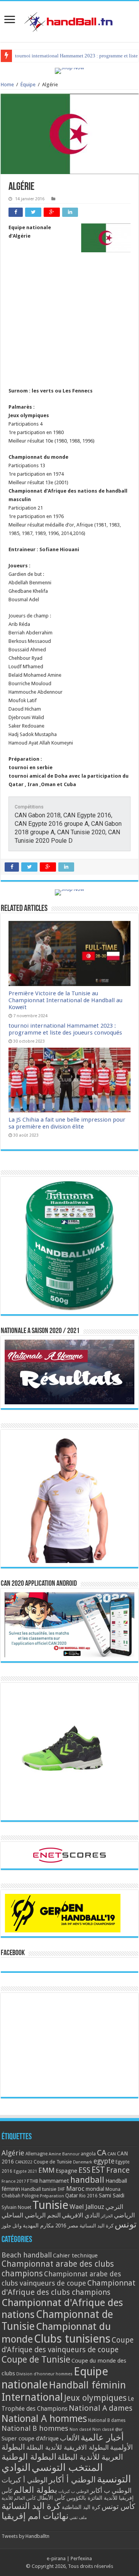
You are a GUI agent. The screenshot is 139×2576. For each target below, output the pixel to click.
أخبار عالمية (102, 2438)
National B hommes (35, 2428)
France (118, 2170)
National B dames (107, 2420)
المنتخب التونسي (67, 2467)
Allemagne (36, 2154)
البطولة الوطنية (29, 2457)
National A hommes (44, 2418)
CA (102, 2153)
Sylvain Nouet (16, 2207)
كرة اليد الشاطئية (81, 2507)
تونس (126, 2224)
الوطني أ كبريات (25, 2480)
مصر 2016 (67, 2225)
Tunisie (50, 2205)
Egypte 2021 (25, 2171)
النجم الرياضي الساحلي (31, 2215)
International (32, 2397)
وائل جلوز (12, 2226)
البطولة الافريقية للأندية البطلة (68, 2447)
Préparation (52, 2196)
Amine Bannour (64, 2154)
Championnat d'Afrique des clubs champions (69, 2288)
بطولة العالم (35, 2490)
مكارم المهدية (38, 2225)
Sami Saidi (112, 2195)
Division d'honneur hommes (44, 2374)
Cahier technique (75, 2256)
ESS (84, 2170)
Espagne (66, 2171)
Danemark (83, 2162)
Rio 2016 (88, 2196)
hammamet (54, 2181)
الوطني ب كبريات (74, 2491)
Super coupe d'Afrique (30, 2438)
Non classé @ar (107, 2429)
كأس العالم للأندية (19, 2498)
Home (7, 85)
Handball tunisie (39, 2189)
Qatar (72, 2195)
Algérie (13, 2153)
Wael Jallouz (87, 2207)
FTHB (33, 2181)
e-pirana (56, 2558)
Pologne (30, 2196)
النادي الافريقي (81, 2215)
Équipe (28, 85)
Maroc (75, 2189)
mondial (95, 2189)
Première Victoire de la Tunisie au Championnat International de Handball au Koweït (65, 1000)
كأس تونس (118, 2506)
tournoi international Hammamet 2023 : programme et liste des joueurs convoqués (65, 1029)
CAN (112, 2154)
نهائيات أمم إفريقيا (35, 2516)
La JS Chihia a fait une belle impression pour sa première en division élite (67, 1123)
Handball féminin (87, 2385)
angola (88, 2154)
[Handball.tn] (69, 20)
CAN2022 (24, 2162)
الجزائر (107, 2216)
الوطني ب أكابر (111, 2490)
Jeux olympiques (95, 2398)
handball (87, 2180)
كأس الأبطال (51, 2498)
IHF (61, 2189)
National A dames (101, 2408)
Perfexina (81, 2558)
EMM (46, 2170)
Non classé (80, 2429)
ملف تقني (78, 2518)
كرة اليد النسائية (97, 2226)
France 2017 (14, 2181)
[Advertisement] (69, 329)
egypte (104, 2161)
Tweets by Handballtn (25, 2536)
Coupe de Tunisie (53, 2162)
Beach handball (27, 2255)
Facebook (13, 1953)
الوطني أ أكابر (72, 2480)
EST (98, 2170)
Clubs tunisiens (72, 2339)
